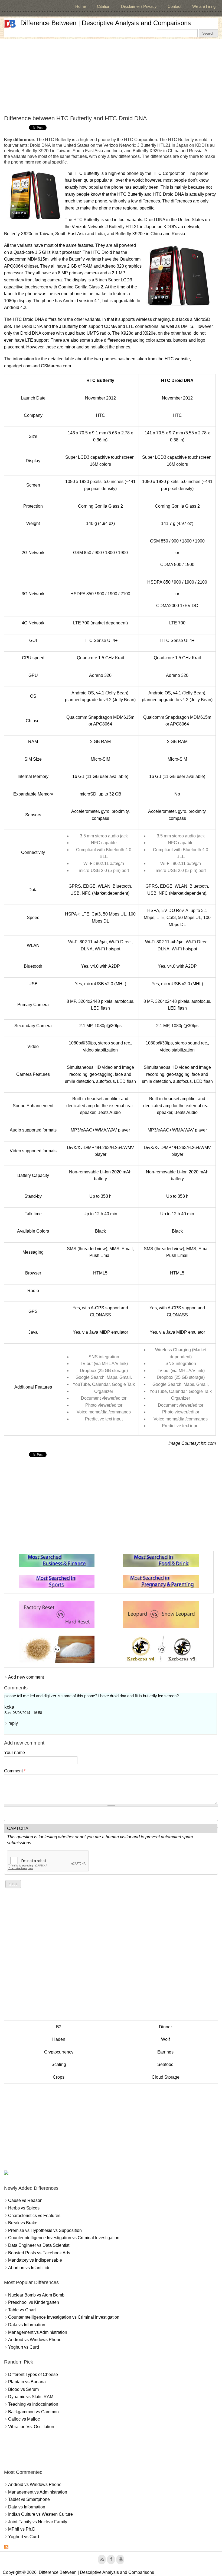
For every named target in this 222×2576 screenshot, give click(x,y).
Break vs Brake (23, 2223)
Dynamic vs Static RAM (31, 2397)
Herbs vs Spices (24, 2208)
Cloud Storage (166, 2077)
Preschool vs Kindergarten (34, 2302)
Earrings (165, 2052)
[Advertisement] (111, 77)
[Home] (10, 24)
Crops (59, 2077)
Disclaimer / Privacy (139, 6)
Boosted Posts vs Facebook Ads (39, 2253)
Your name (14, 1753)
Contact (174, 6)
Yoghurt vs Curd (24, 2347)
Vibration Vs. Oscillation (31, 2427)
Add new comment (26, 1677)
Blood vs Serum (23, 2389)
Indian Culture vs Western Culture (40, 2514)
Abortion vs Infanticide (29, 2268)
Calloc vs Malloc (24, 2419)
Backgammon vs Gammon (33, 2412)
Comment (15, 1771)
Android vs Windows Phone (35, 2340)
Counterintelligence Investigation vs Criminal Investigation (64, 2238)
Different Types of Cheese (33, 2374)
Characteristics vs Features (34, 2216)
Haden (59, 2039)
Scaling (59, 2064)
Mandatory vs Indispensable (35, 2260)
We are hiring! (204, 6)
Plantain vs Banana (27, 2382)
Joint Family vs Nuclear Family (38, 2522)
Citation (104, 6)
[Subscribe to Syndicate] (6, 2548)
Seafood (165, 2064)
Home (81, 6)
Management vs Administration (38, 2332)
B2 (59, 2027)
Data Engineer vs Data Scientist (39, 2245)
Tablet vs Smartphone (29, 2499)
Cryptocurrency (59, 2052)
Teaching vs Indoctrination (33, 2404)
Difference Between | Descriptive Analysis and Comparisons (106, 23)
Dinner (165, 2027)
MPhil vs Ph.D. (22, 2529)
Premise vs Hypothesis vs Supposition (45, 2230)
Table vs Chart (22, 2310)
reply (13, 1723)
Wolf (165, 2039)
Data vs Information (27, 2325)
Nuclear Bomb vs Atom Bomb (36, 2295)
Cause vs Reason (25, 2200)
